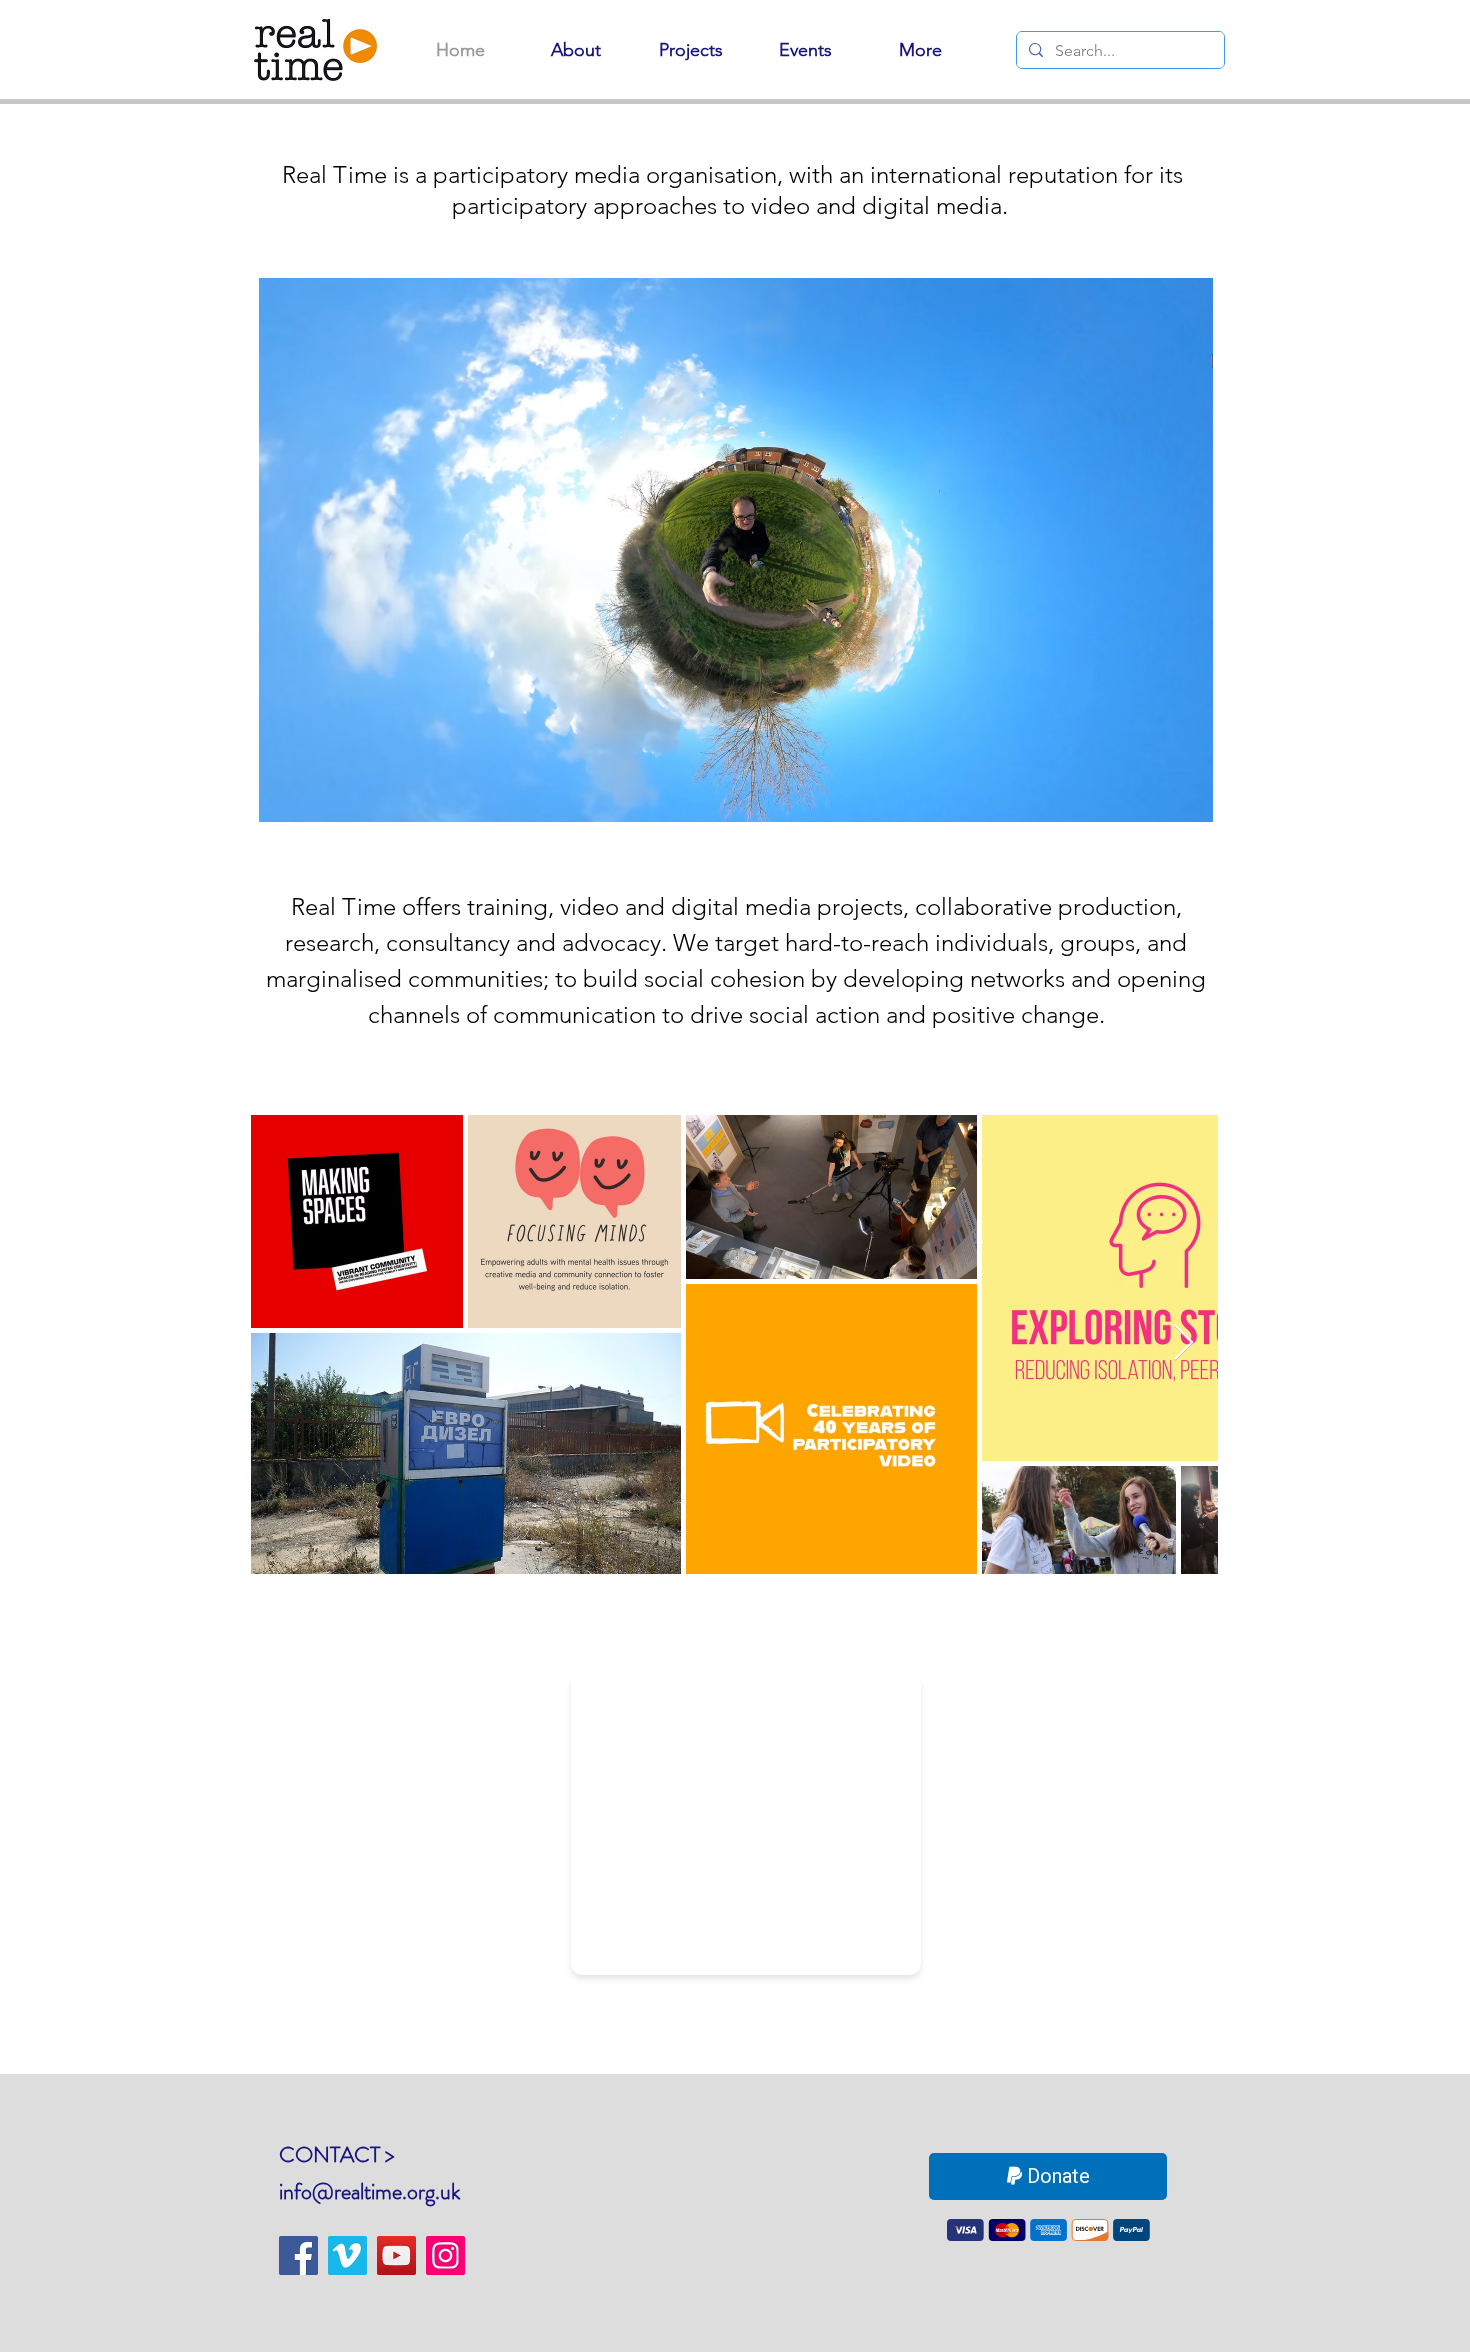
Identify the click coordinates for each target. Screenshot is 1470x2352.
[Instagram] (445, 2255)
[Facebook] (298, 2255)
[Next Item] (1183, 1343)
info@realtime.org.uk (369, 2191)
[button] (736, 549)
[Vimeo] (347, 2255)
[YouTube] (396, 2255)
